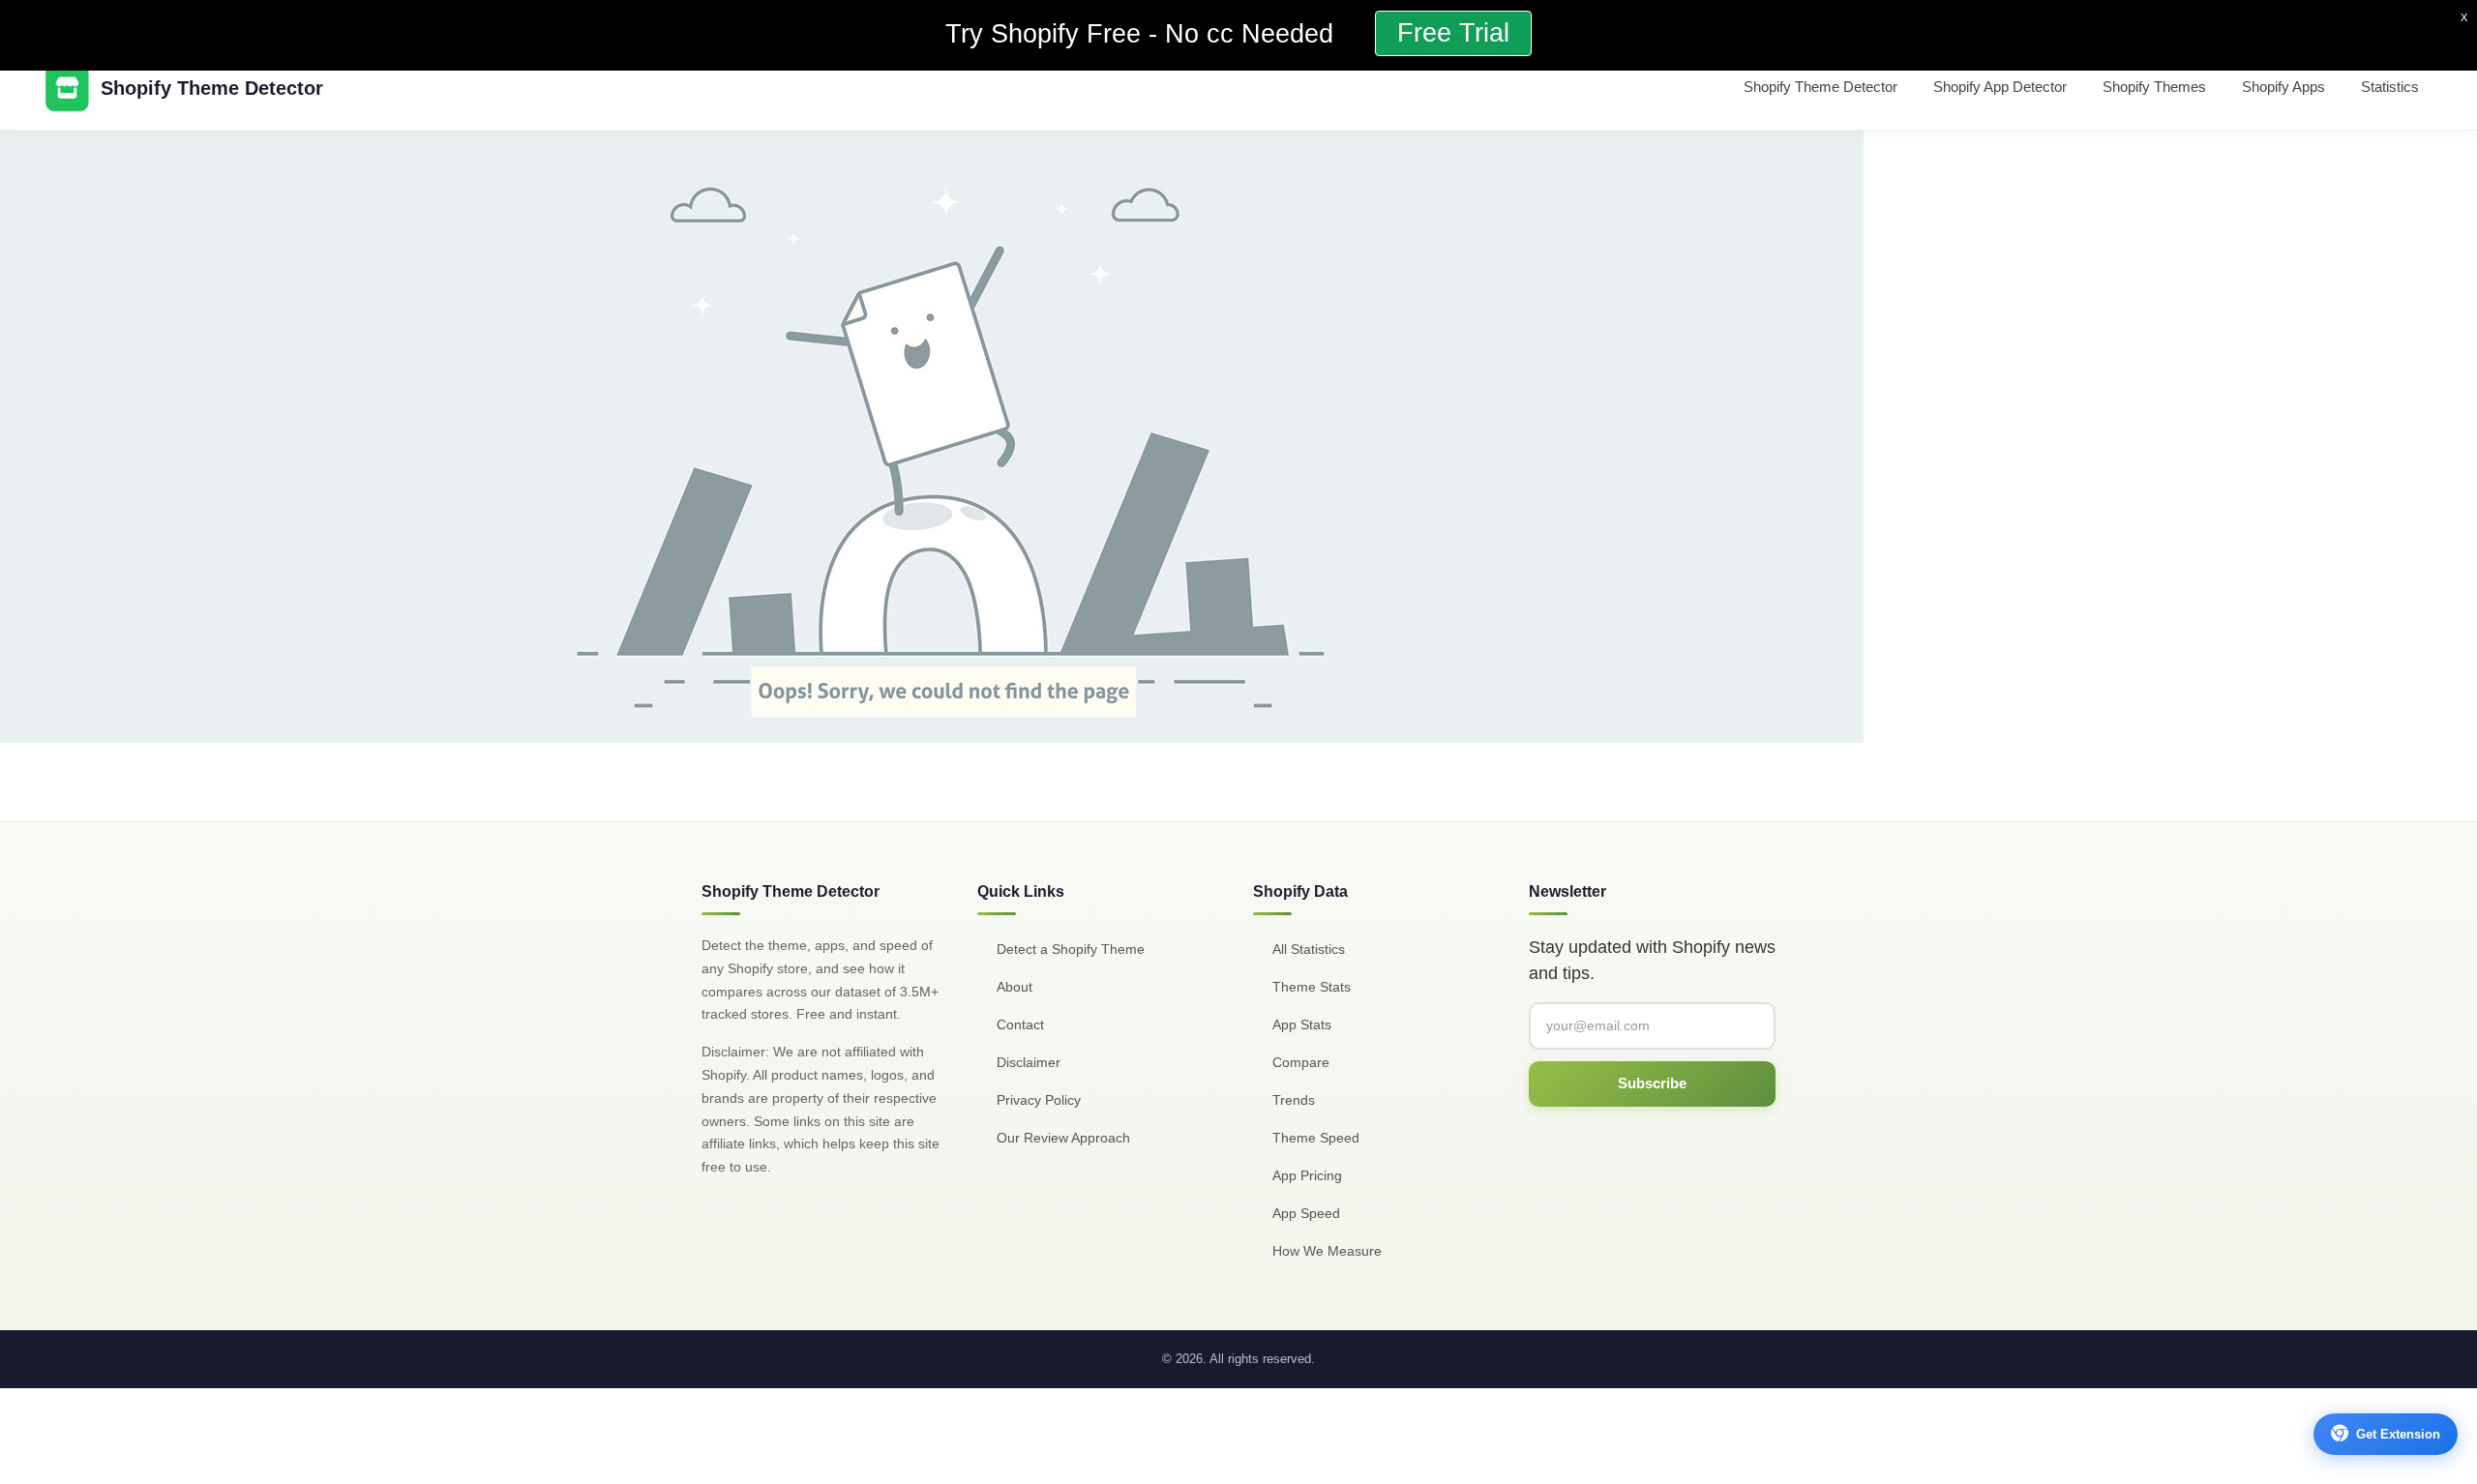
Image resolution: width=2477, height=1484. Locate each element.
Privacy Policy (1039, 1100)
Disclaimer (1029, 1062)
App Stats (1302, 1024)
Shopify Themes (2154, 87)
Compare (1301, 1062)
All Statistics (1309, 949)
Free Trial (1453, 33)
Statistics (2390, 87)
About (1015, 987)
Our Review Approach (1063, 1138)
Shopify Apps (2283, 87)
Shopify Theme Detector (1820, 87)
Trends (1294, 1100)
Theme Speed (1316, 1138)
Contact (1020, 1024)
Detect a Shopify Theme (1071, 949)
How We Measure (1327, 1251)
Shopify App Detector (2000, 87)
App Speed (1306, 1213)
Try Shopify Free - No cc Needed (1143, 34)
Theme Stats (1312, 987)
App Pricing (1307, 1175)
